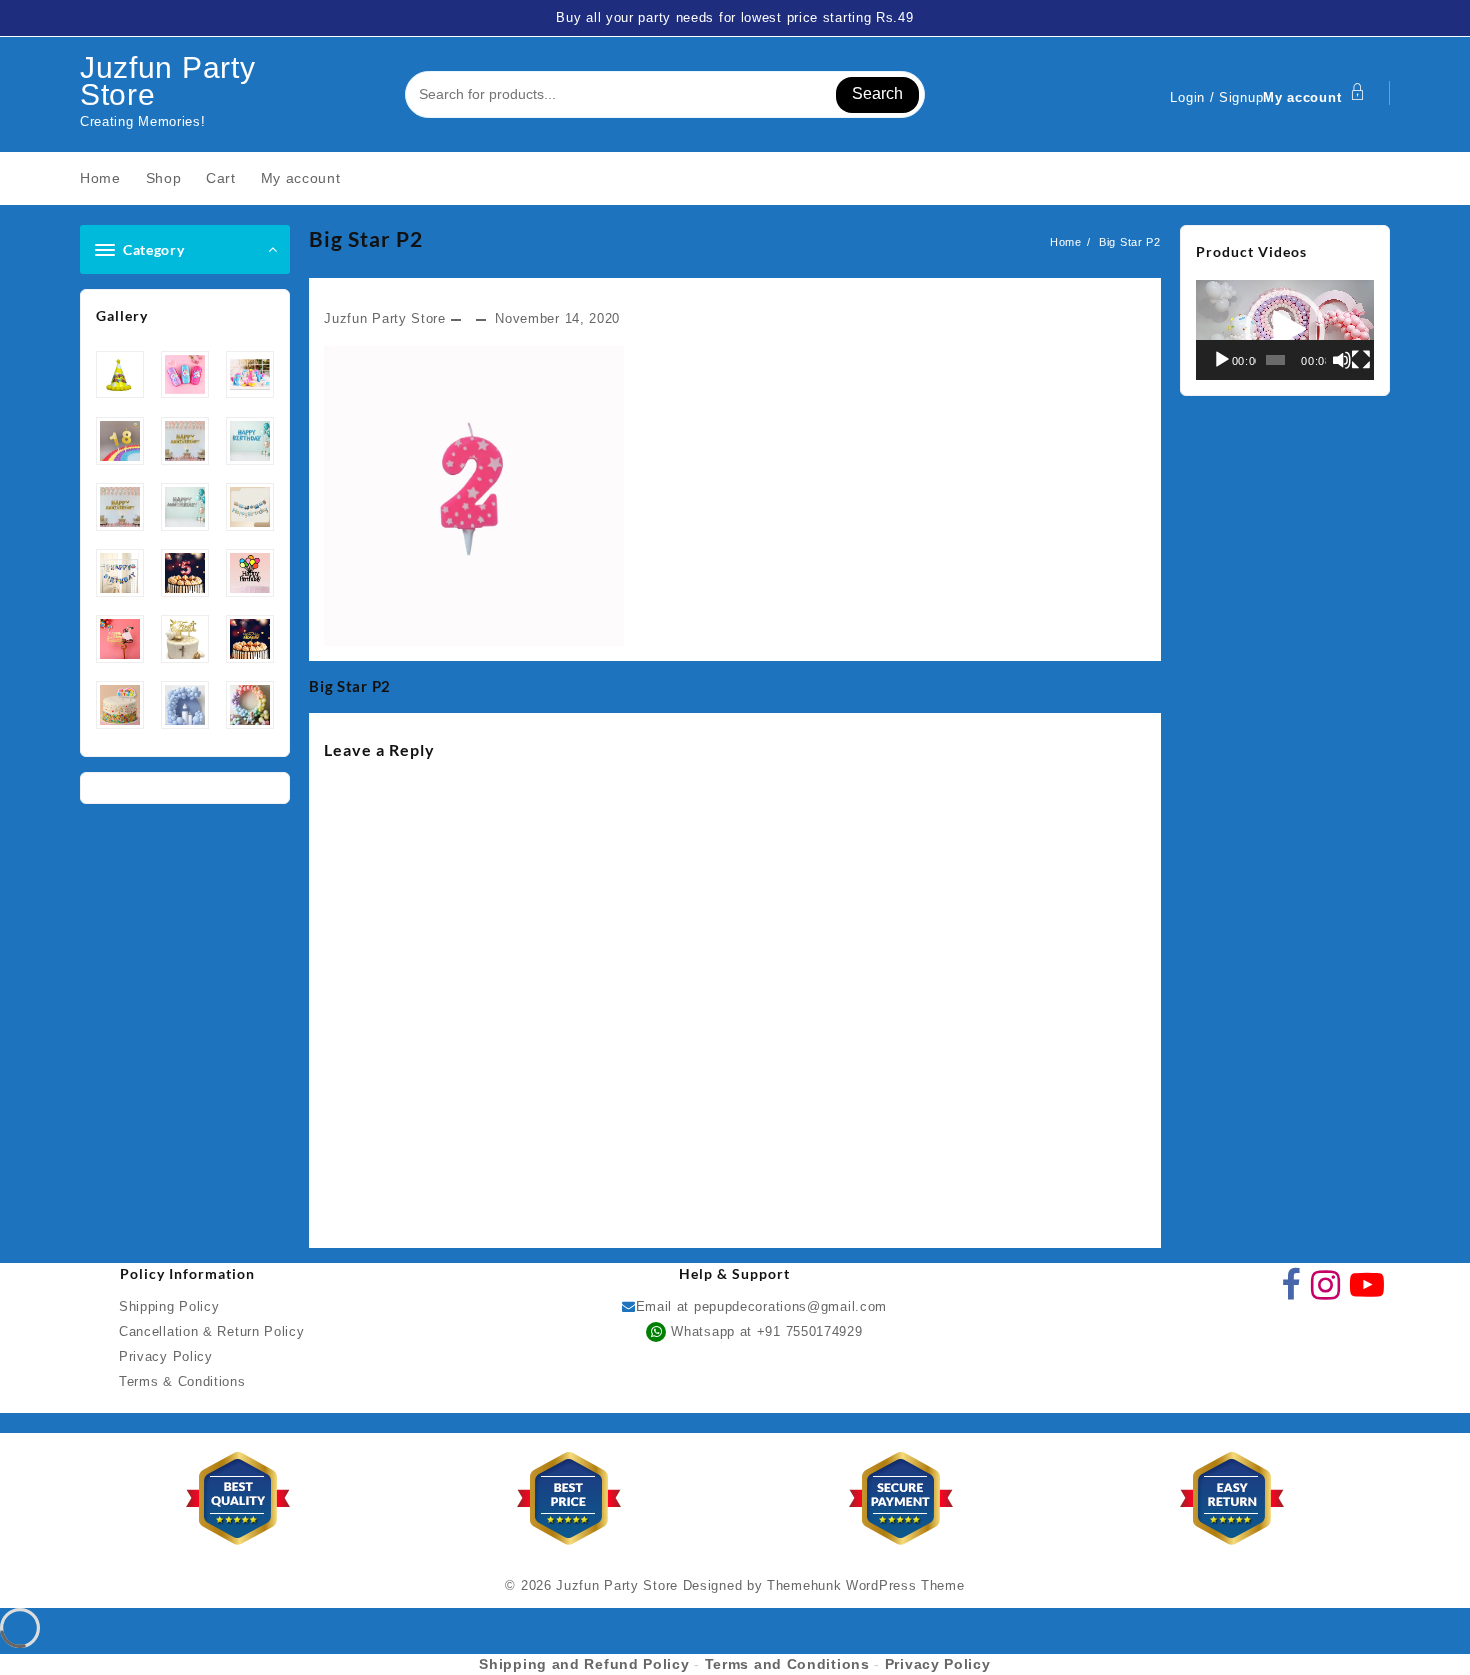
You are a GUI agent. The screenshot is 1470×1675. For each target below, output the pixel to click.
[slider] (1275, 360)
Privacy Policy (166, 1356)
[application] (1285, 330)
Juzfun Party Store (167, 81)
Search (877, 93)
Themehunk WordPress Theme (866, 1585)
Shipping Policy (169, 1306)
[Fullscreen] (1361, 360)
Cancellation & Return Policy (212, 1331)
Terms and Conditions (787, 1664)
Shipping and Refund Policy (584, 1664)
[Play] (1222, 360)
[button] (1285, 330)
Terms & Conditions (182, 1381)
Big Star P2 (366, 238)
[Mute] (1342, 360)
